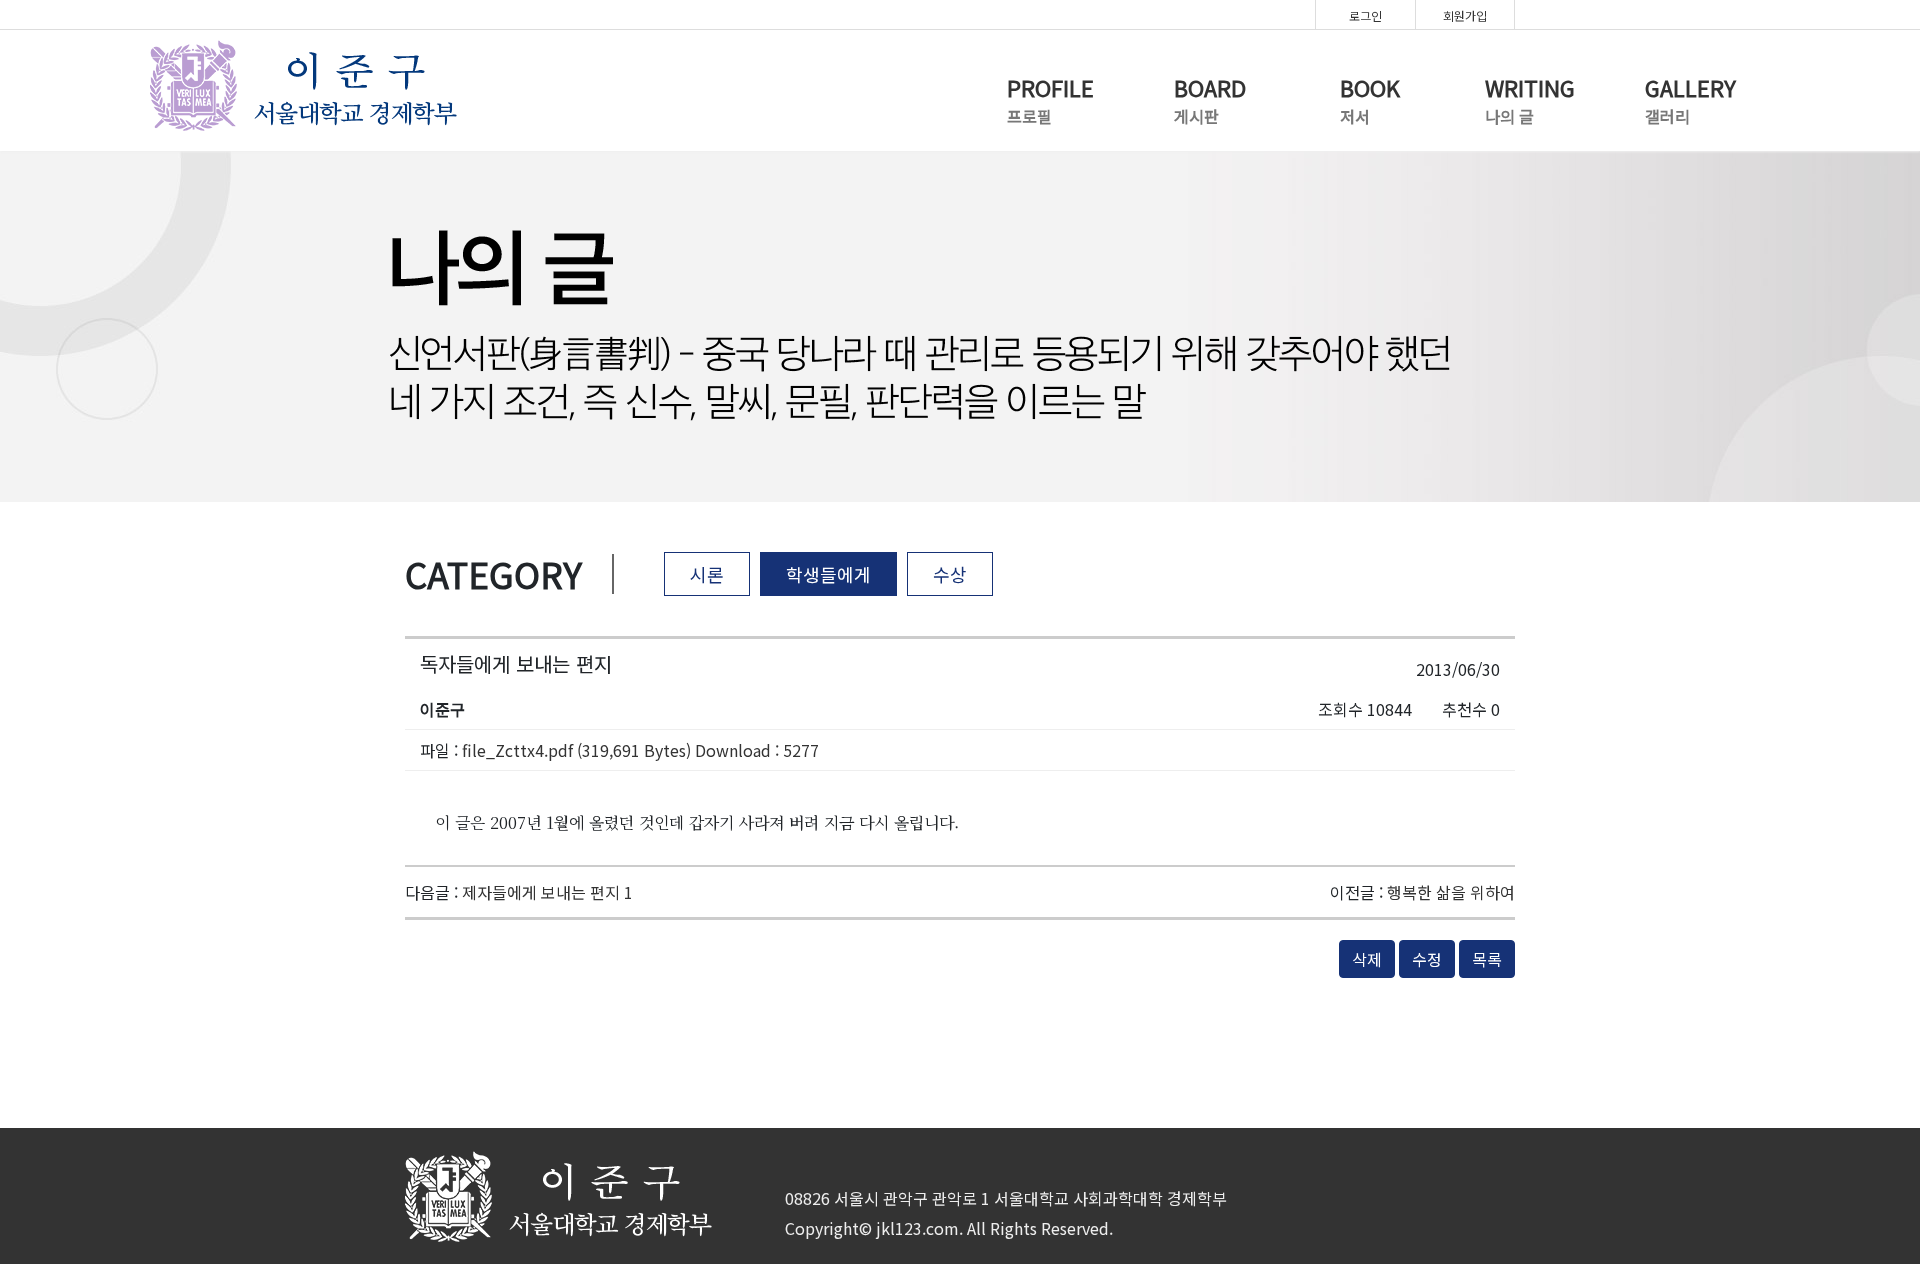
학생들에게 (828, 574)
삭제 (1367, 959)
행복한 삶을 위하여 (1451, 892)
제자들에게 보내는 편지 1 (547, 892)
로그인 (1365, 15)
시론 (707, 574)
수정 (1427, 959)
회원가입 (1465, 15)
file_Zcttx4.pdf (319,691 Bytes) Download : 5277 (640, 750)
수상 (950, 574)
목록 (1487, 959)
